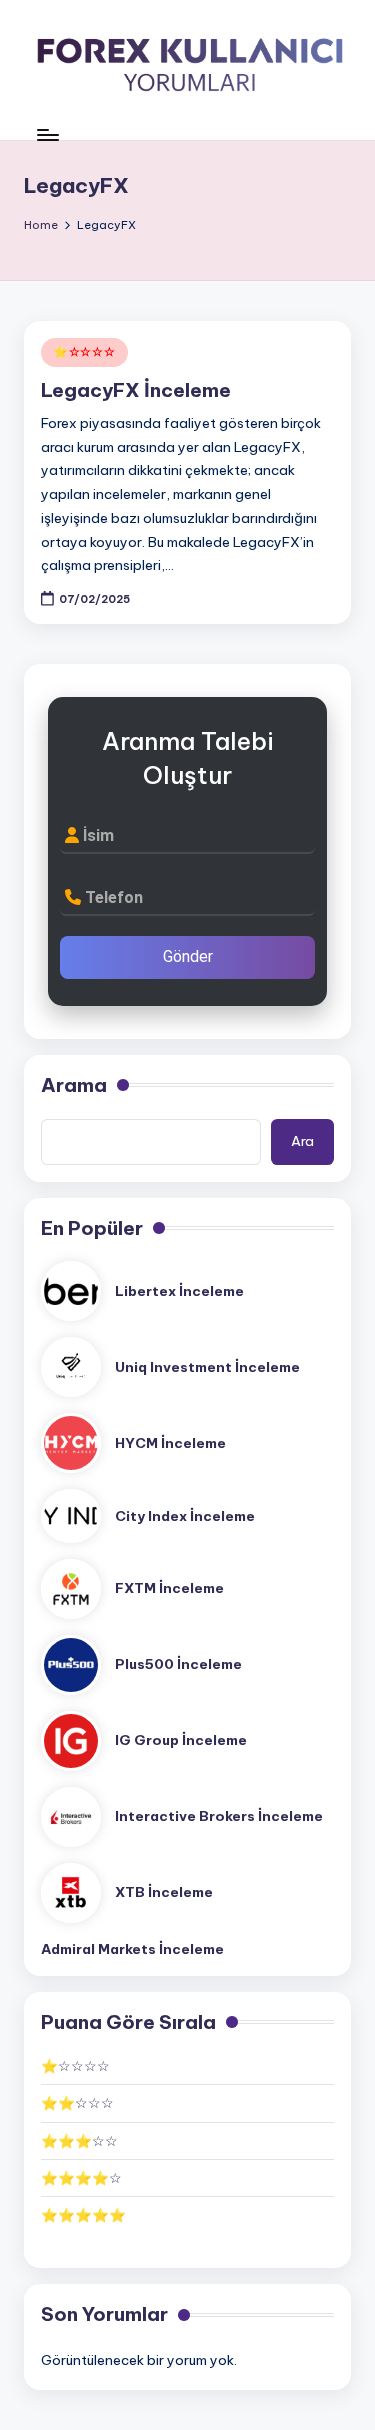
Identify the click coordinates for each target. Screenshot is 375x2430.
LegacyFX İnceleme (136, 390)
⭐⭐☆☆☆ (77, 2103)
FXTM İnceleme (169, 1588)
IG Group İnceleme (181, 1740)
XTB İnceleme (164, 1892)
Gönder (188, 956)
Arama (74, 1085)
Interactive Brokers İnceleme (219, 1816)
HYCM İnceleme (170, 1443)
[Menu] (47, 134)
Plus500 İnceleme (178, 1664)
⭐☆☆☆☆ (84, 351)
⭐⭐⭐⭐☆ (81, 2178)
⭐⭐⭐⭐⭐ (83, 2215)
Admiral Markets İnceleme (132, 1949)
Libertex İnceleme (179, 1291)
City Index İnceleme (185, 1516)
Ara (302, 1141)
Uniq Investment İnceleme (207, 1367)
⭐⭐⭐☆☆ (79, 2141)
